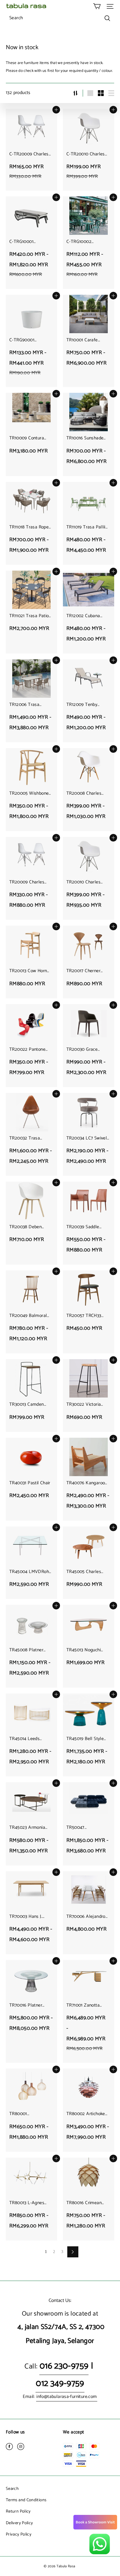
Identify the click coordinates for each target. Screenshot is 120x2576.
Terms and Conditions (26, 2500)
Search (12, 2489)
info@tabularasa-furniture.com (67, 2397)
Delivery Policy (19, 2523)
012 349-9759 (60, 2384)
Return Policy (18, 2511)
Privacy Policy (19, 2534)
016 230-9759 (64, 2366)
